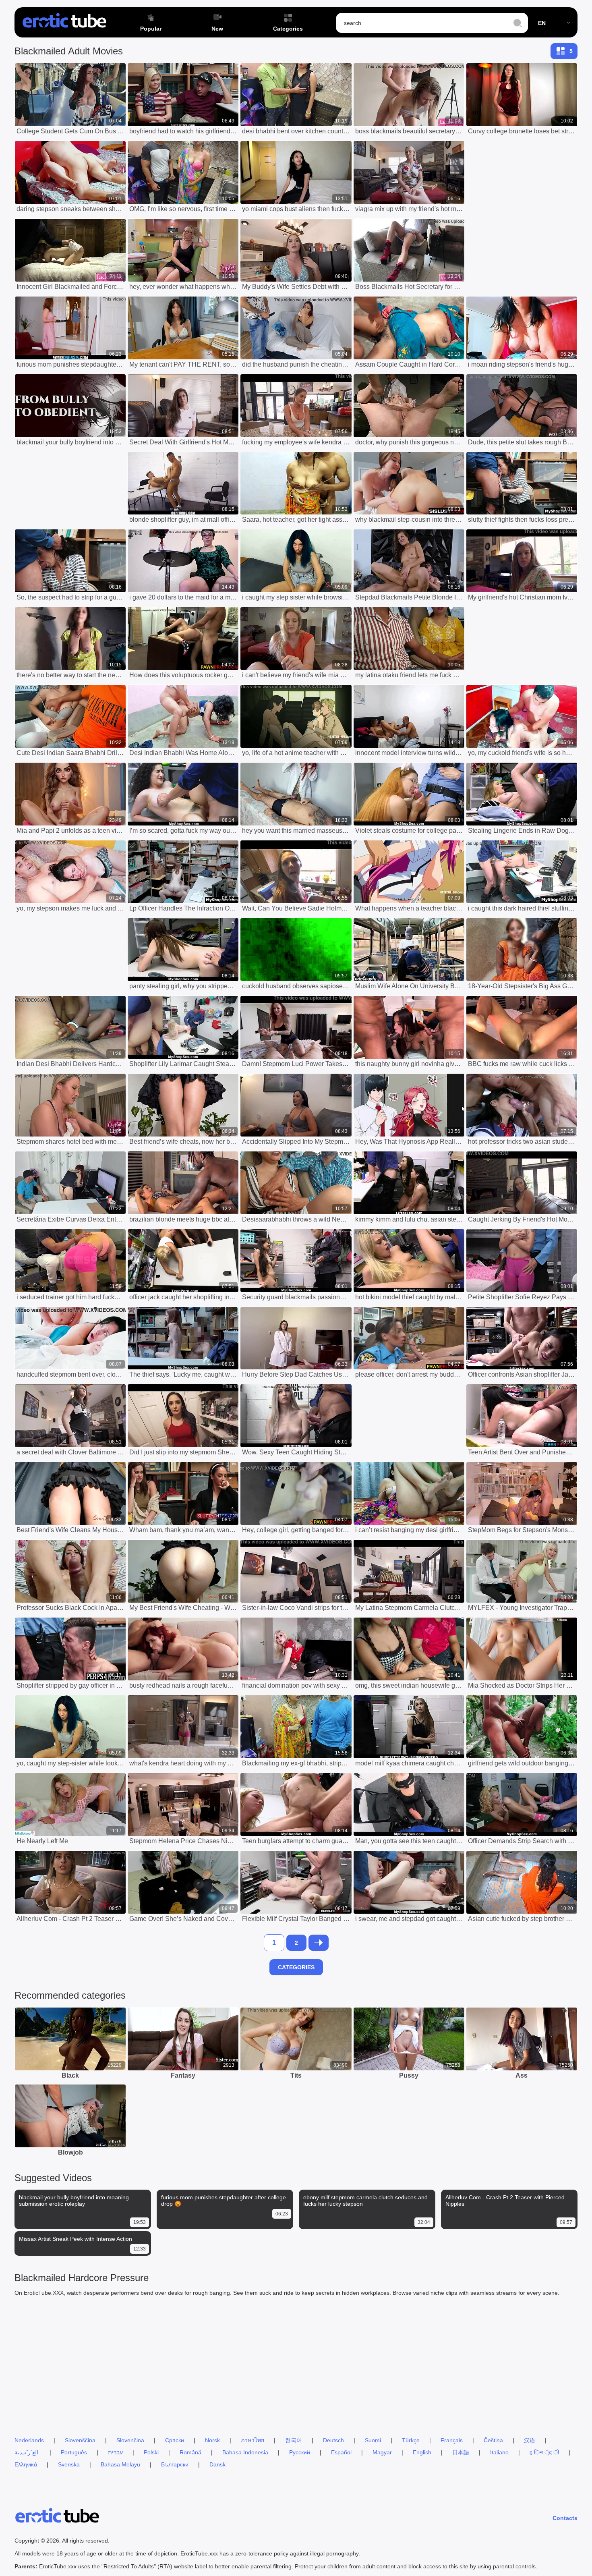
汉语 (530, 2440)
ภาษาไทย (253, 2440)
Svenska (69, 2464)
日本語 (461, 2452)
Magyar (382, 2452)
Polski (151, 2452)
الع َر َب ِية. (27, 2452)
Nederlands (29, 2440)
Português (74, 2452)
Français (452, 2440)
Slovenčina (130, 2440)
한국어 (294, 2440)
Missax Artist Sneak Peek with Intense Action (76, 2239)
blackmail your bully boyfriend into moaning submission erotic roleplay (74, 2201)
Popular (151, 29)
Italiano (499, 2452)
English (422, 2452)
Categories (288, 29)
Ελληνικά (26, 2464)
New (217, 29)
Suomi (373, 2440)
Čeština (493, 2440)
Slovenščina (80, 2440)
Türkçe (411, 2440)
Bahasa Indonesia (245, 2452)
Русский (300, 2452)
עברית (115, 2452)
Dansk (217, 2464)
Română (190, 2452)
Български (175, 2464)
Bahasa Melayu (120, 2464)
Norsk (212, 2440)
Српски (175, 2440)
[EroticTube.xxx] (64, 23)
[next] (319, 1943)
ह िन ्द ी (544, 2452)
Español (341, 2452)
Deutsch (333, 2440)
